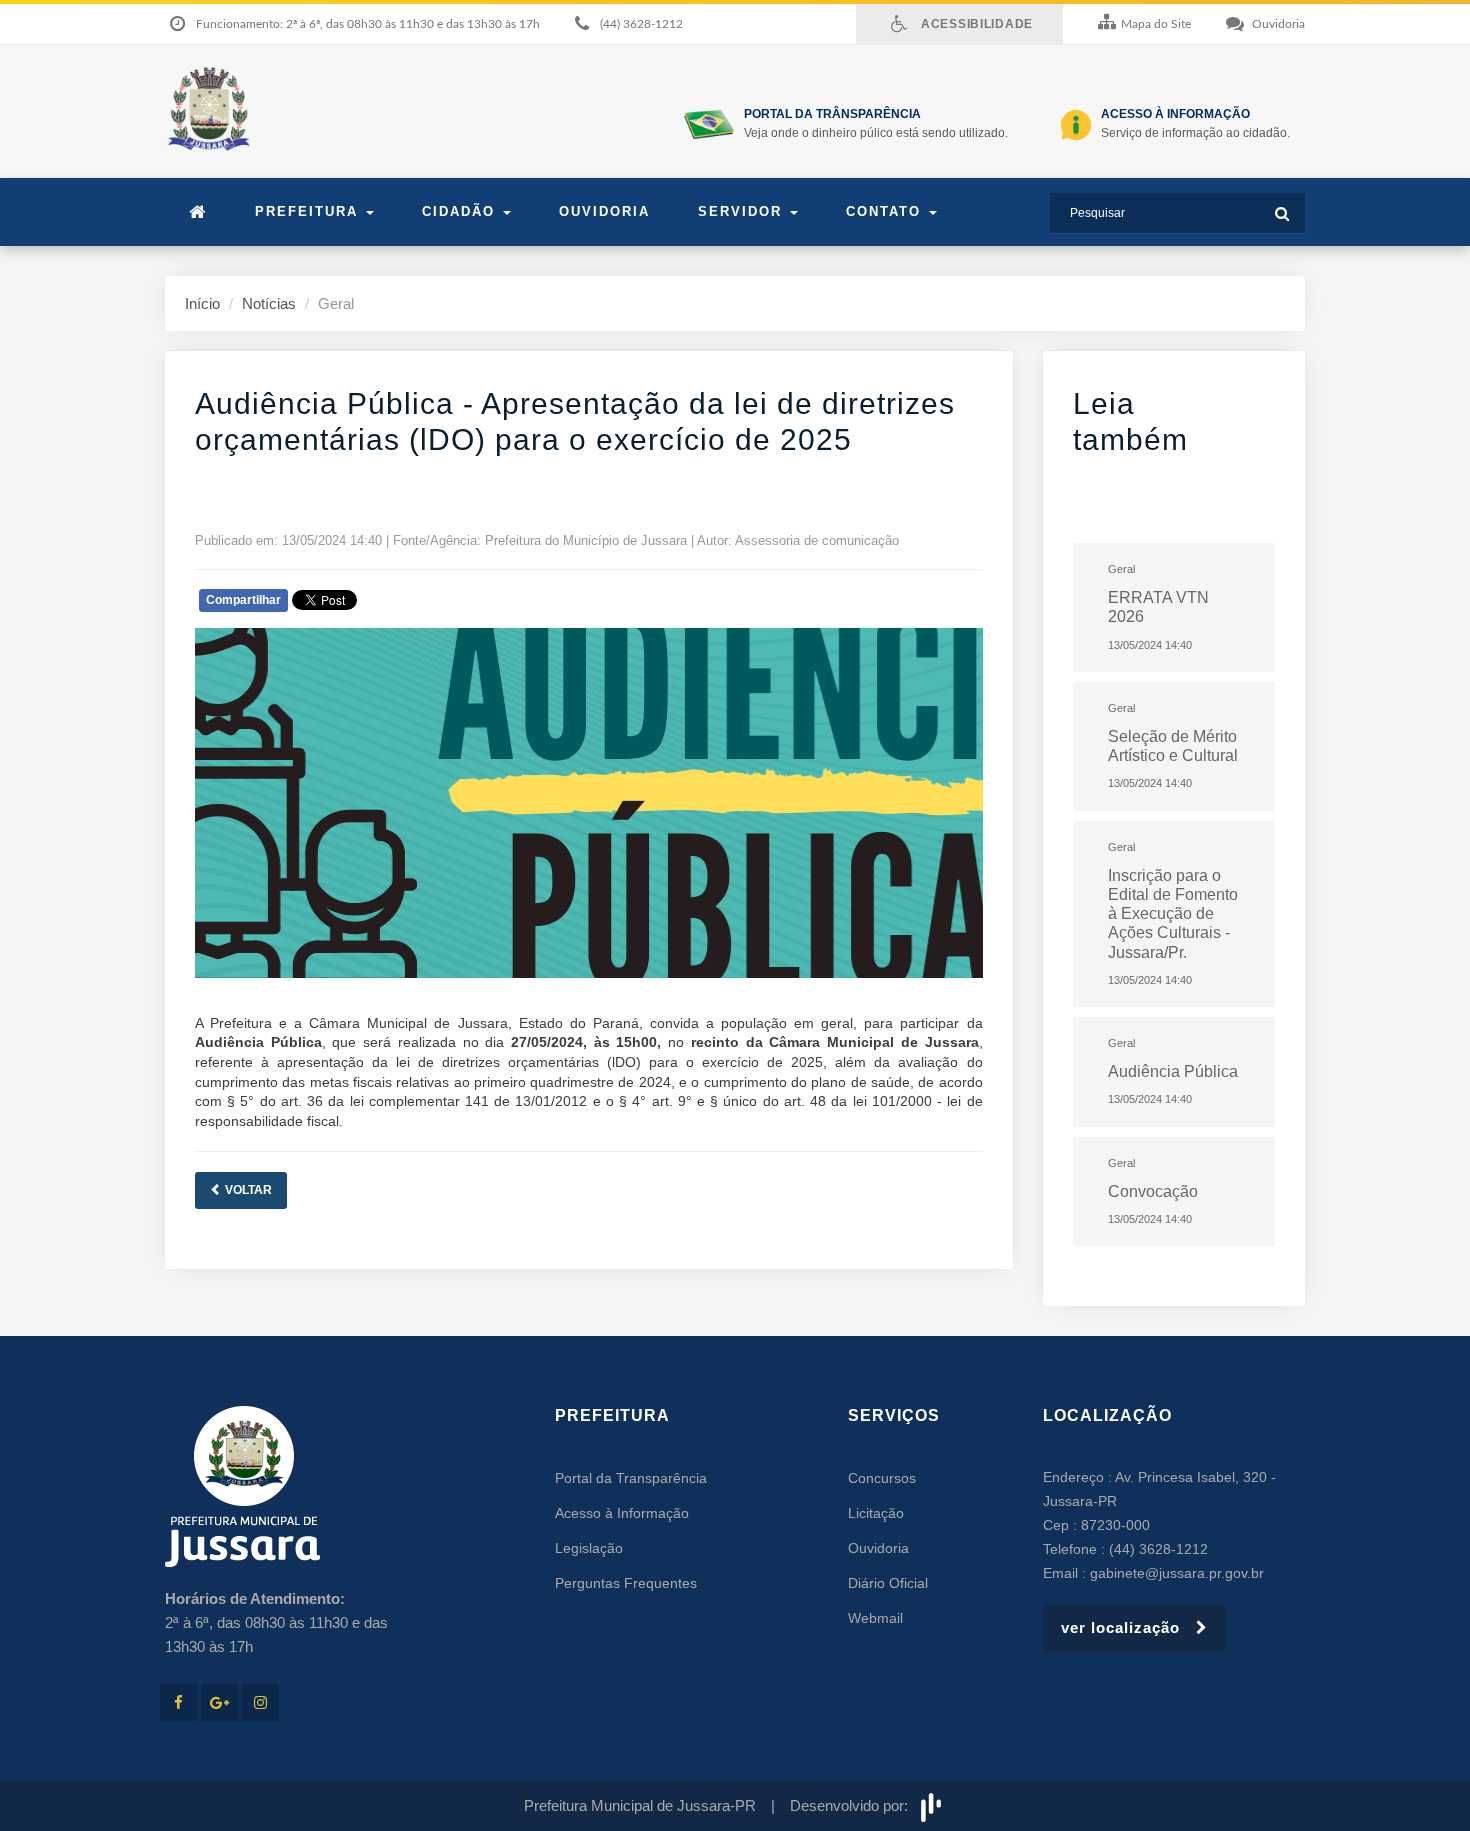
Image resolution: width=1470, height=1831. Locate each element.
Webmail (875, 1618)
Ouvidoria (604, 211)
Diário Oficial (888, 1583)
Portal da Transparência (631, 1478)
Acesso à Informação (622, 1513)
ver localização (1128, 1627)
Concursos (882, 1478)
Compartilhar (243, 600)
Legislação (589, 1548)
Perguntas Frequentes (626, 1583)
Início (202, 303)
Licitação (876, 1513)
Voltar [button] (247, 1190)
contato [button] (886, 211)
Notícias (269, 303)
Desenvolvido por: (853, 1805)
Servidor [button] (743, 211)
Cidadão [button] (461, 211)
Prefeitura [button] (309, 211)
